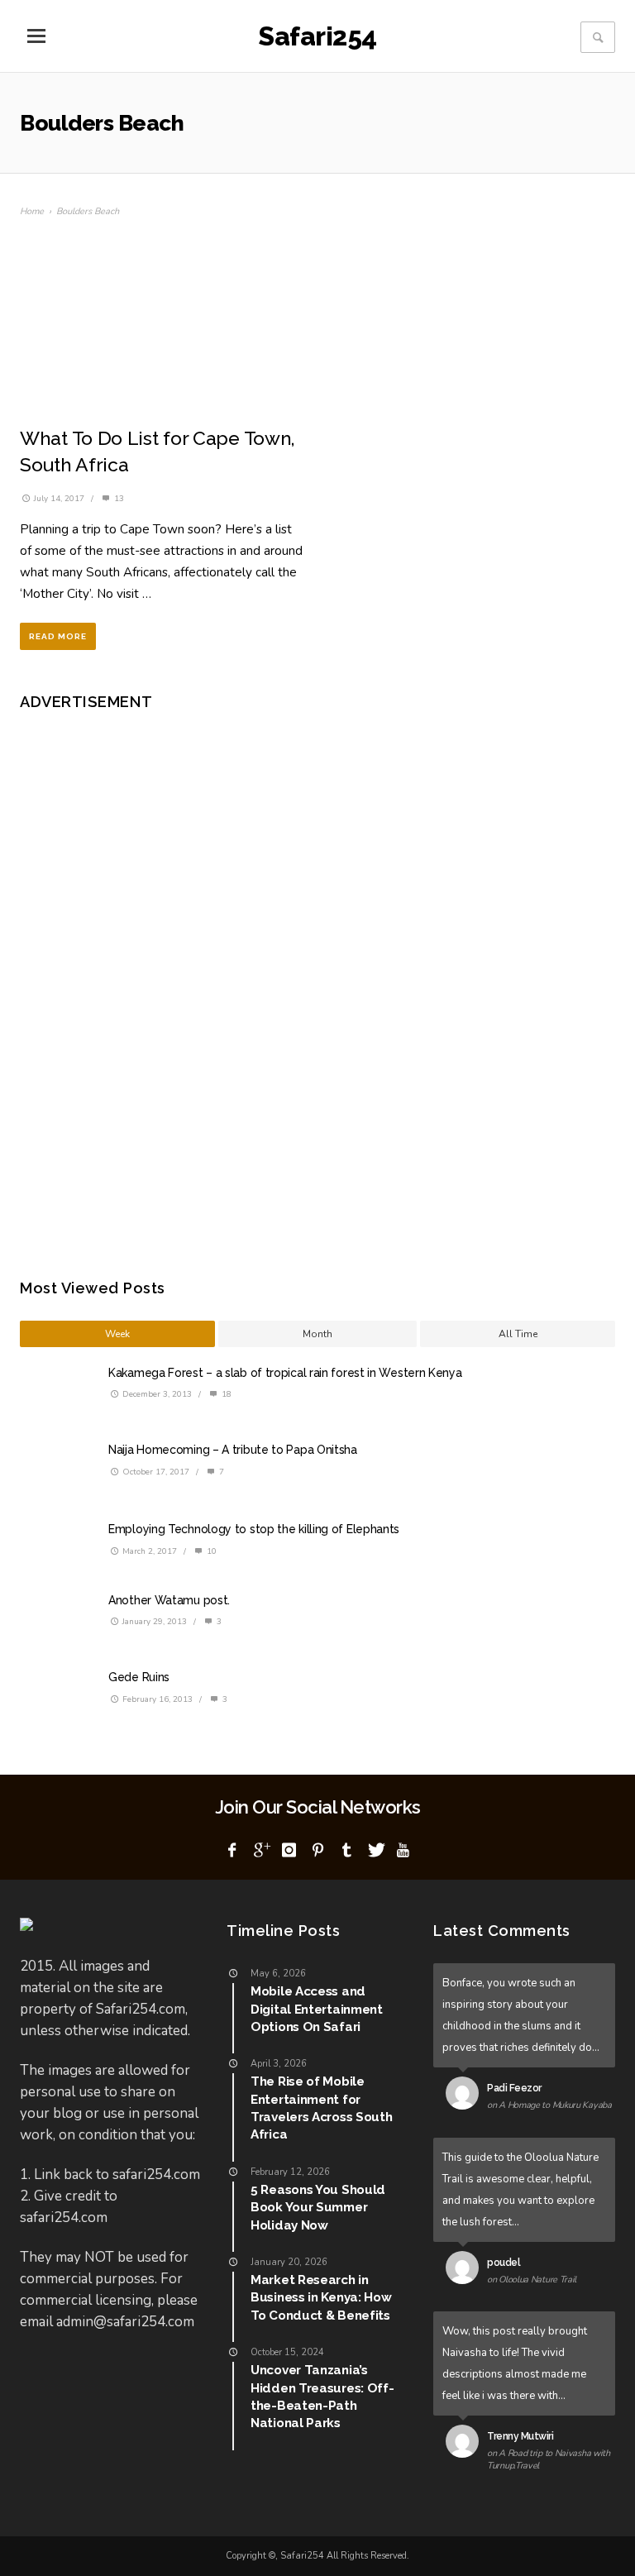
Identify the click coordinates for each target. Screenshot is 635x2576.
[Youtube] (403, 1851)
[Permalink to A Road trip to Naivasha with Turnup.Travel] (466, 2445)
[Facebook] (232, 1851)
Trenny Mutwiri (520, 2436)
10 (210, 1551)
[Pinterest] (317, 1851)
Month (317, 1334)
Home (32, 211)
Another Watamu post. (169, 1600)
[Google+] (260, 1851)
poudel (504, 2263)
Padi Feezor (514, 2088)
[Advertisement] (165, 982)
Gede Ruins (139, 1677)
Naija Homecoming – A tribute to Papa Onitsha (233, 1450)
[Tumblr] (346, 1851)
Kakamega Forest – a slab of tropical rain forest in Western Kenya (285, 1373)
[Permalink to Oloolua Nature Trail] (466, 2271)
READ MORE (58, 636)
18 (225, 1394)
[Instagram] (289, 1851)
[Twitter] (375, 1851)
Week (117, 1334)
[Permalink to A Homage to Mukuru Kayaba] (466, 2096)
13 (118, 499)
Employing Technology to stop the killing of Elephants (254, 1529)
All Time (518, 1334)
